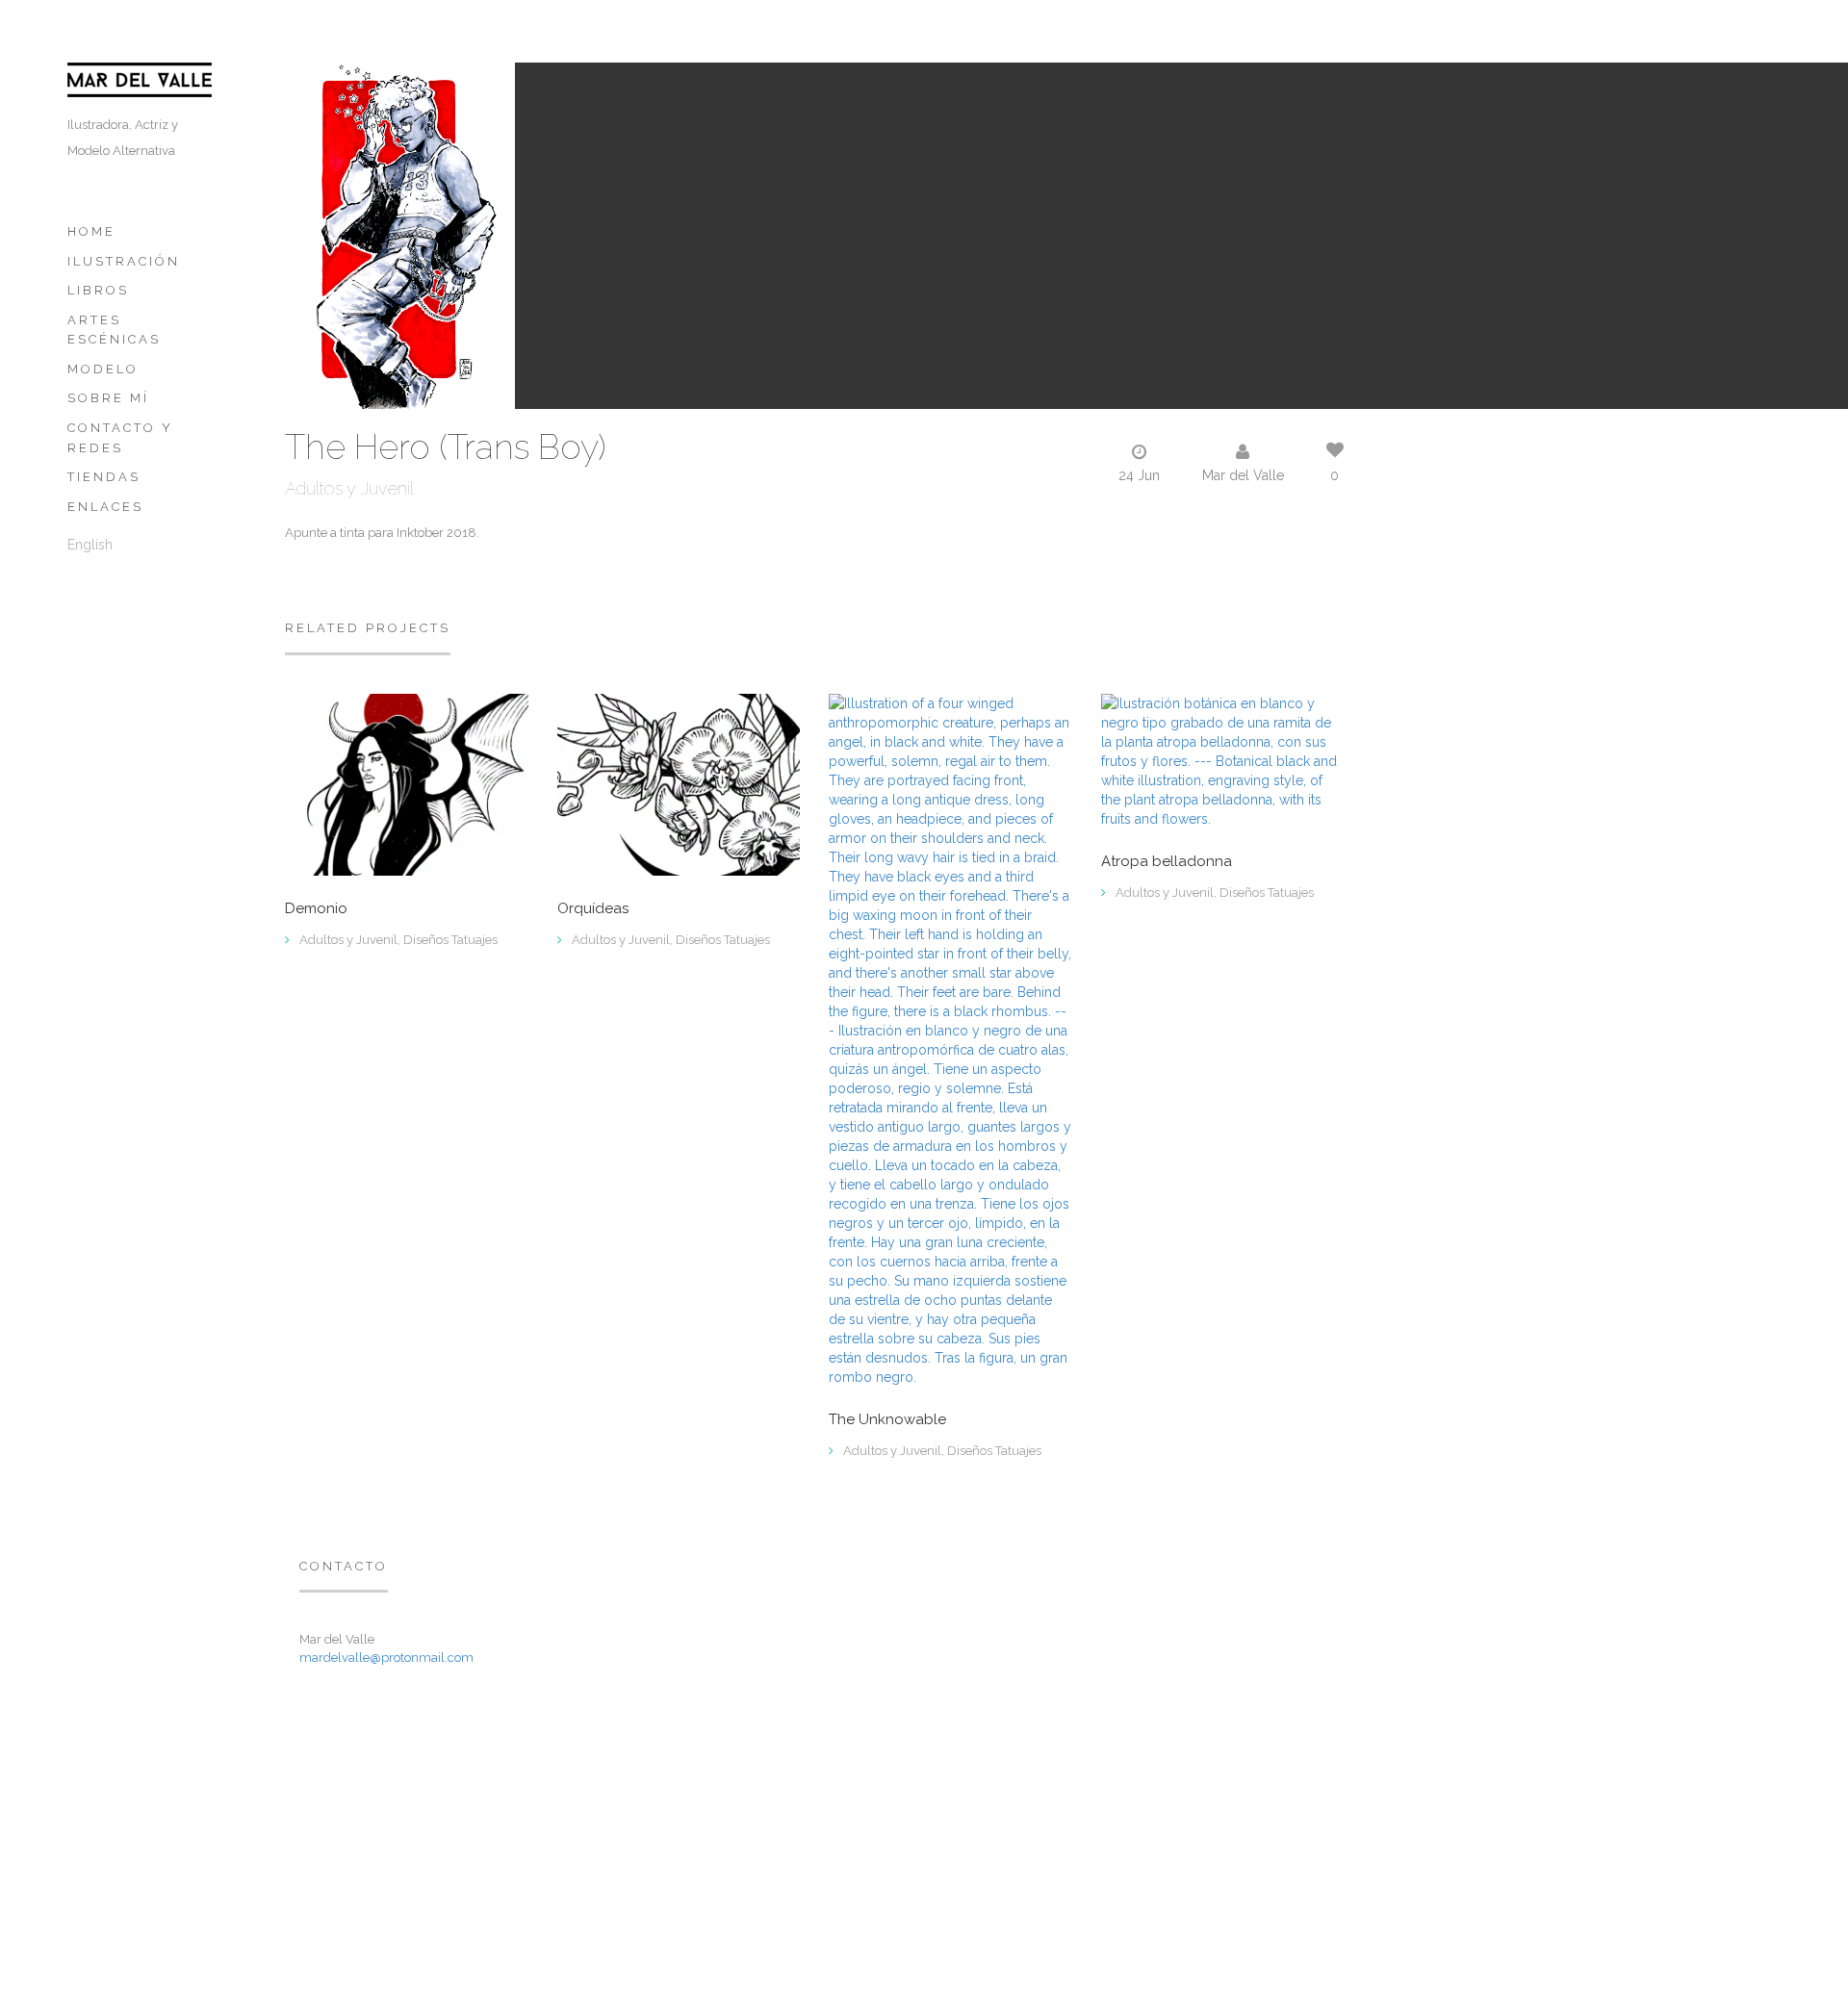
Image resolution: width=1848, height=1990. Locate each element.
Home (91, 231)
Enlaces (105, 507)
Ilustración (124, 261)
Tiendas (104, 477)
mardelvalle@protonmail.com (386, 1658)
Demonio (316, 909)
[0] (407, 783)
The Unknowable (887, 1420)
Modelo (103, 369)
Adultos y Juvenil (349, 488)
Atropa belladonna (1167, 862)
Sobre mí (108, 398)
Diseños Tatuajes (450, 940)
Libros (98, 290)
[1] (1223, 759)
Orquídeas (593, 909)
